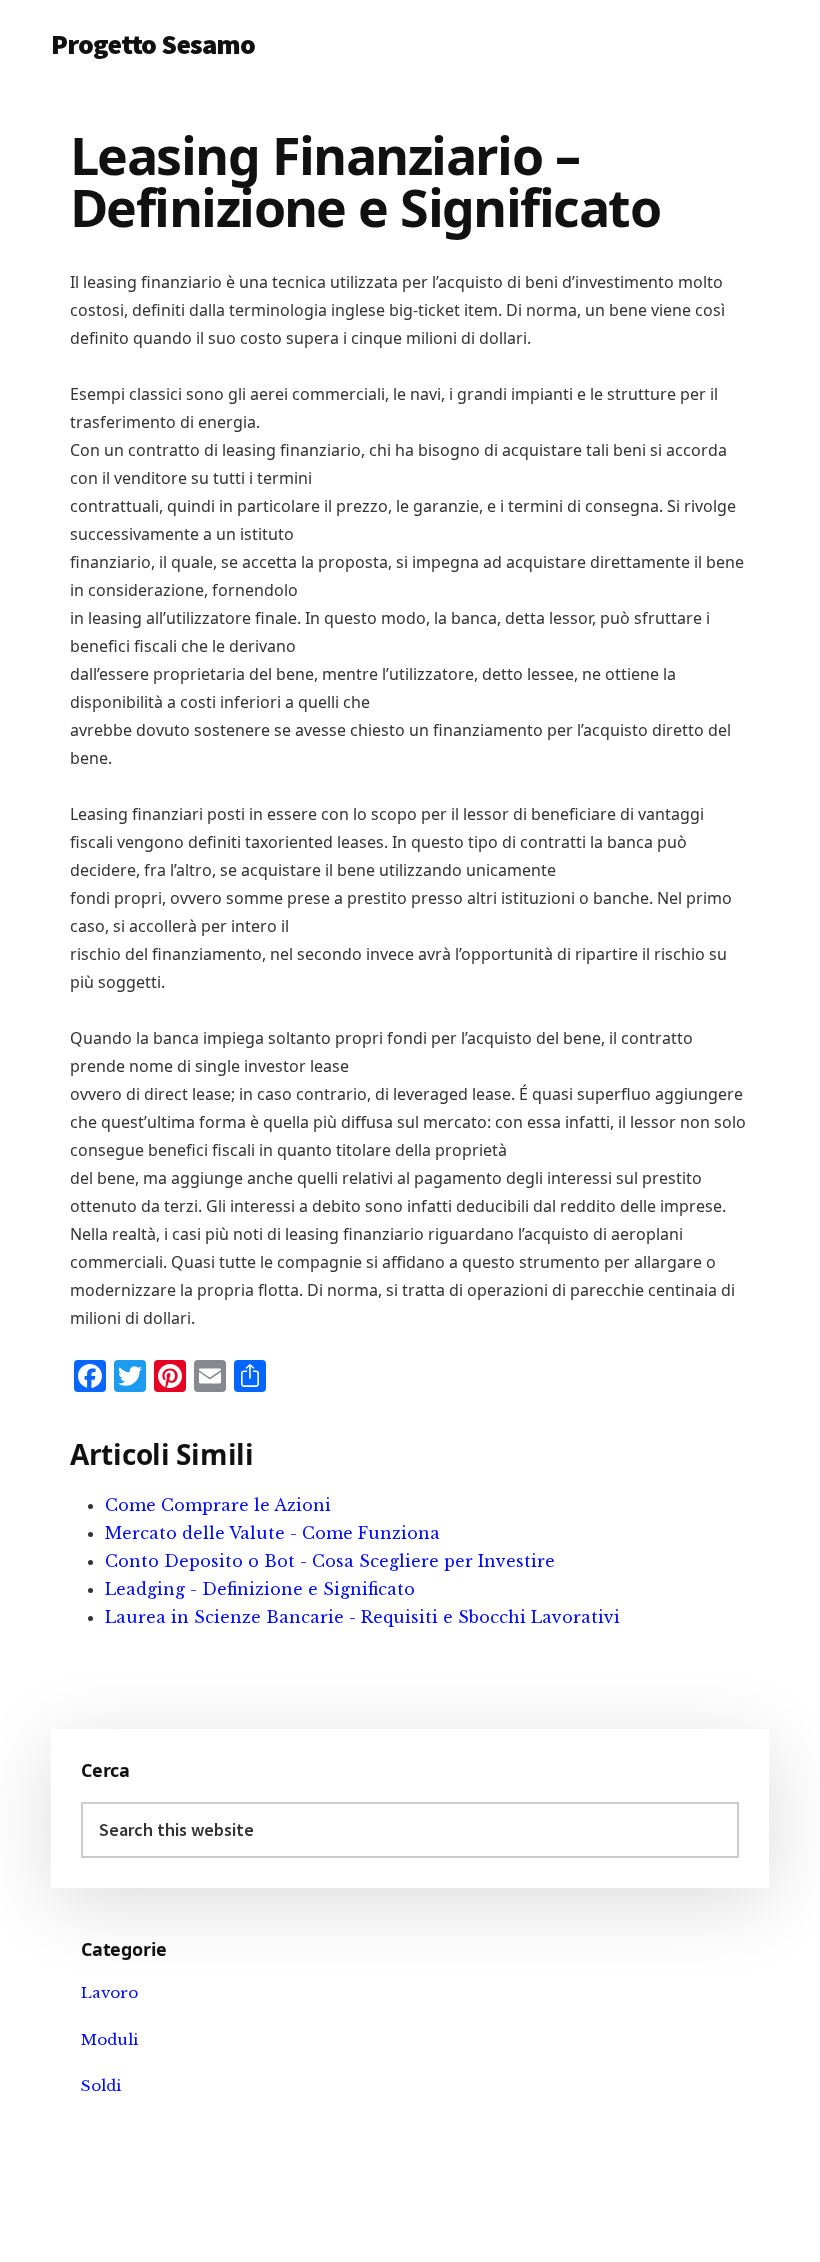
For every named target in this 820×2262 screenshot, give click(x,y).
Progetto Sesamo (153, 44)
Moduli (109, 2039)
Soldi (101, 2085)
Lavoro (109, 1992)
